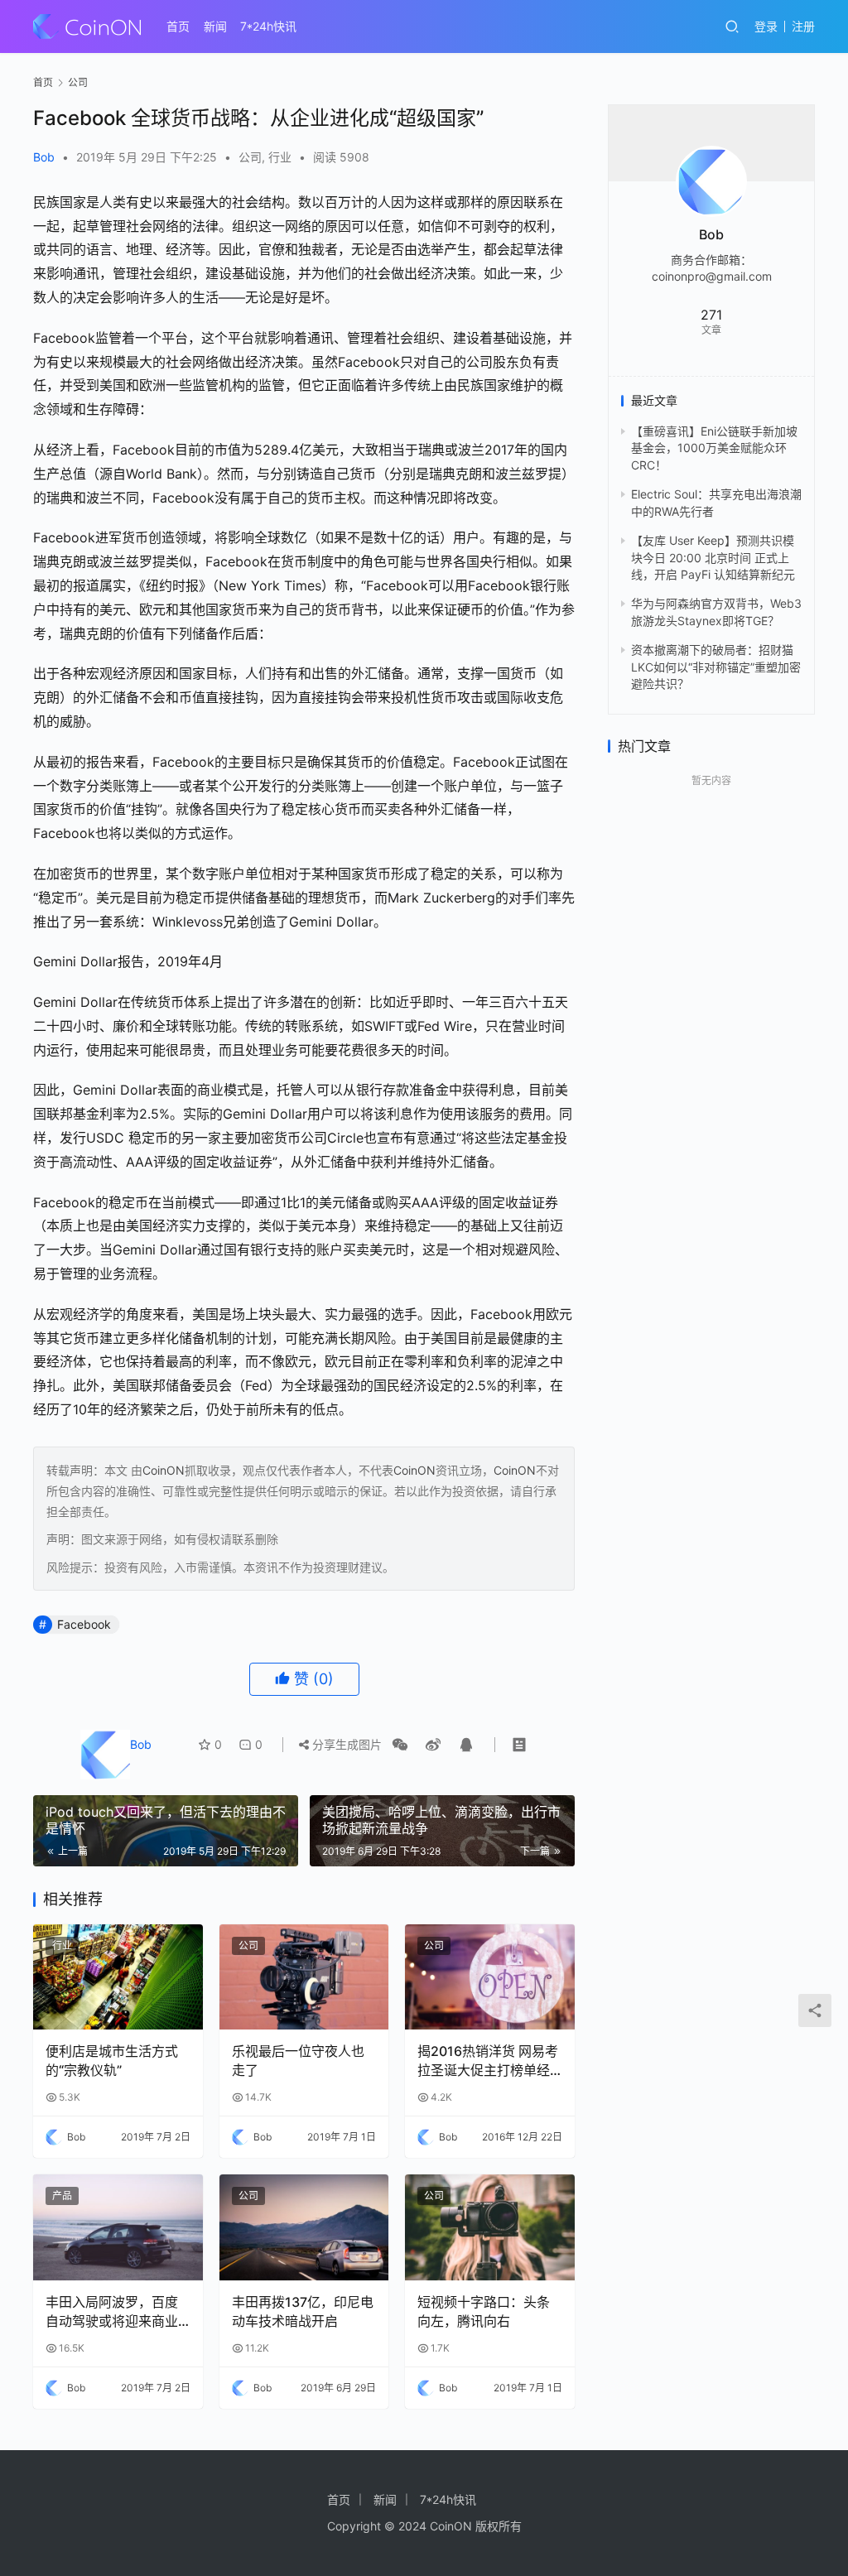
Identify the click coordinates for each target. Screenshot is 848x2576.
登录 (766, 26)
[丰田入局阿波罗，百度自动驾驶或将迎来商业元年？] (118, 2227)
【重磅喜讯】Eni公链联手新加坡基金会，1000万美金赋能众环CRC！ (714, 448)
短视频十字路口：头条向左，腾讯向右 (484, 2311)
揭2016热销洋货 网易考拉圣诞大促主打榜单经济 (488, 2061)
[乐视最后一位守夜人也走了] (304, 1977)
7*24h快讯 (268, 26)
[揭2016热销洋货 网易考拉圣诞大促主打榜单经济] (490, 1977)
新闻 (215, 26)
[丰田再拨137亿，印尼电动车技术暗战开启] (304, 2227)
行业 (280, 157)
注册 (803, 26)
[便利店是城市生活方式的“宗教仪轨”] (118, 1977)
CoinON (164, 1470)
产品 (62, 2196)
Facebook (84, 1624)
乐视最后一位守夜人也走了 (298, 2060)
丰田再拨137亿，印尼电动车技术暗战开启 (303, 2311)
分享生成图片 (345, 1744)
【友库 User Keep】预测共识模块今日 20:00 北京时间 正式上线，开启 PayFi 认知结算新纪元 (713, 557)
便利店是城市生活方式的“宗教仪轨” (112, 2060)
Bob (44, 157)
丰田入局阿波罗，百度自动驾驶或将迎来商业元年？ (112, 2312)
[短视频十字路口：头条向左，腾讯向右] (490, 2227)
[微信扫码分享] (400, 1745)
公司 (250, 157)
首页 (178, 26)
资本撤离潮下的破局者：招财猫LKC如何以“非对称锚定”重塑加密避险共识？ (716, 667)
